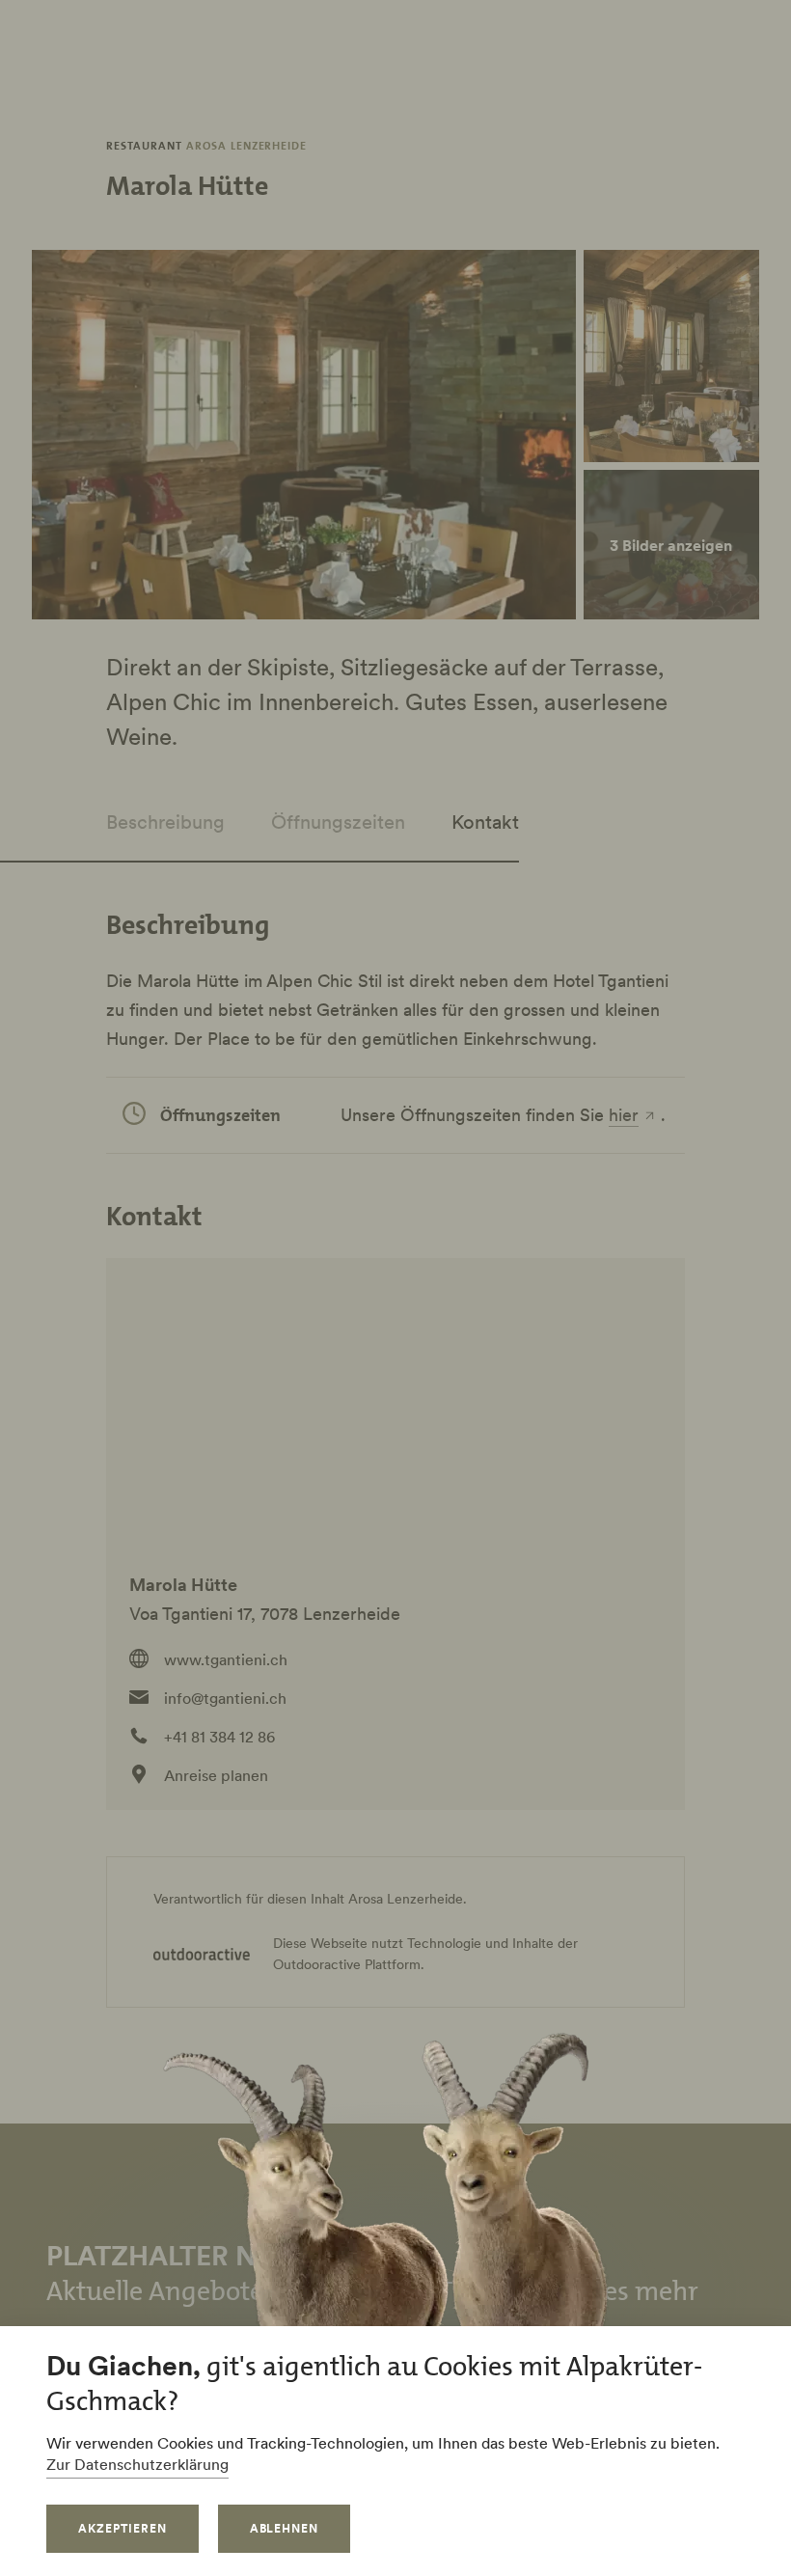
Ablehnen (285, 2528)
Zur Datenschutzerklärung (137, 2464)
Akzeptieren (123, 2528)
